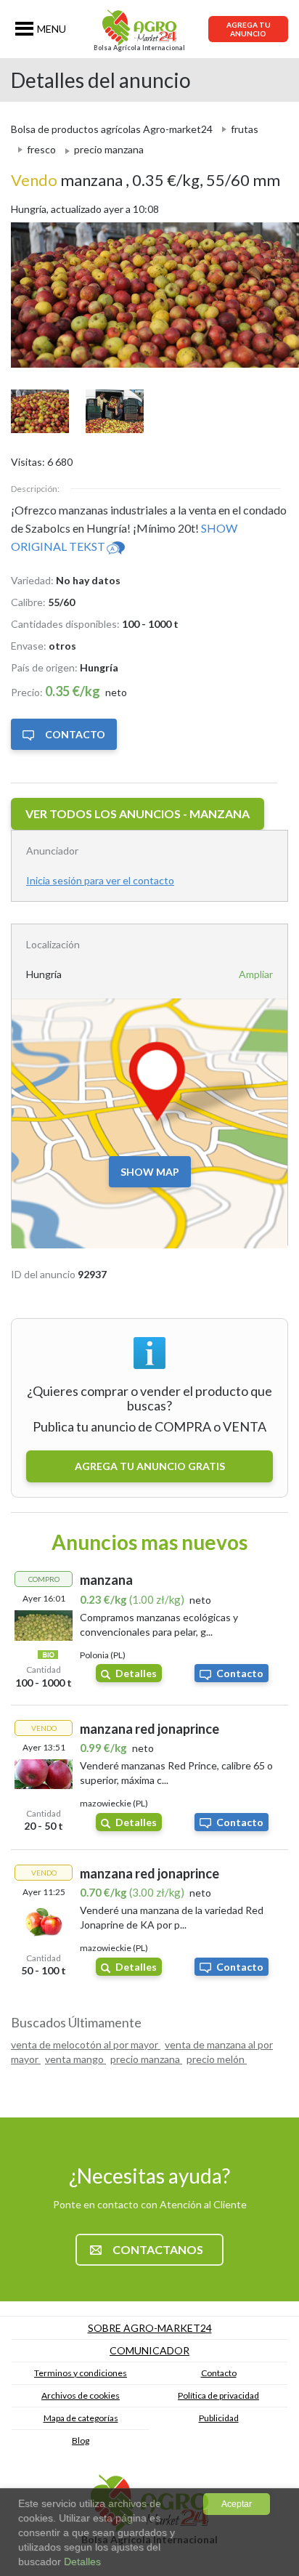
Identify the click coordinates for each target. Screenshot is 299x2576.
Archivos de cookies (81, 2395)
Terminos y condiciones (81, 2373)
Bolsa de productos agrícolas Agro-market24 (112, 129)
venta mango (75, 2059)
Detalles (136, 1673)
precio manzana (146, 2059)
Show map (150, 1172)
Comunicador (149, 2350)
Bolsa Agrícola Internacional (139, 48)
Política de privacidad (218, 2395)
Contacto (75, 734)
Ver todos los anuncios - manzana (138, 813)
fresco (41, 149)
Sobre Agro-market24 (150, 2328)
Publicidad (219, 2418)
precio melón (217, 2059)
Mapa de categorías (81, 2418)
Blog (81, 2440)
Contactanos (158, 2249)
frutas (245, 129)
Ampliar (256, 974)
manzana (68, 180)
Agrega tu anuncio (249, 29)
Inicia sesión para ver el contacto (100, 880)
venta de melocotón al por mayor (86, 2044)
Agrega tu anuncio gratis (150, 1466)
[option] (149, 295)
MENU (52, 29)
